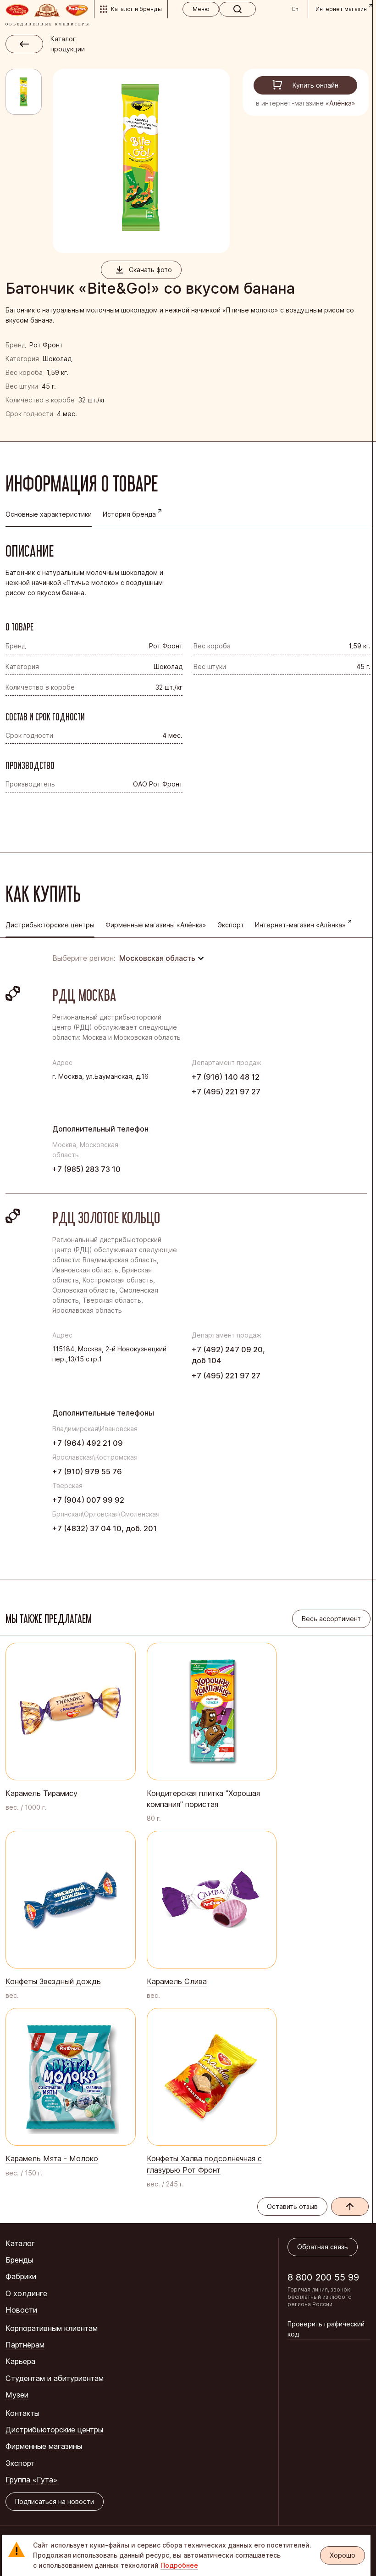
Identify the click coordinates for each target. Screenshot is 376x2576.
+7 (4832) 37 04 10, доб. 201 (105, 1528)
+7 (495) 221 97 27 (226, 1092)
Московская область (157, 958)
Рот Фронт (46, 345)
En (295, 9)
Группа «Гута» (31, 2480)
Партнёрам (25, 2345)
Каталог (20, 2243)
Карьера (20, 2361)
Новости (21, 2310)
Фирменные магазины (44, 2446)
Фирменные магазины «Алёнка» (156, 925)
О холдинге (26, 2293)
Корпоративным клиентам (52, 2328)
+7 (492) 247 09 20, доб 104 (228, 1355)
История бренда (129, 514)
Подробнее (179, 2565)
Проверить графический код (326, 2329)
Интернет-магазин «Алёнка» (300, 925)
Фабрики (21, 2276)
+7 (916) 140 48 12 (226, 1077)
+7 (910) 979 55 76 (87, 1472)
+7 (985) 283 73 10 (86, 1169)
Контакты (22, 2413)
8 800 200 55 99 (323, 2277)
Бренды (19, 2260)
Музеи (17, 2395)
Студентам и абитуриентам (55, 2378)
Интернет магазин (341, 9)
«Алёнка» (340, 103)
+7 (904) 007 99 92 (88, 1500)
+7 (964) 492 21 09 (88, 1443)
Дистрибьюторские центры (54, 2430)
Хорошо (343, 2555)
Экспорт (231, 925)
